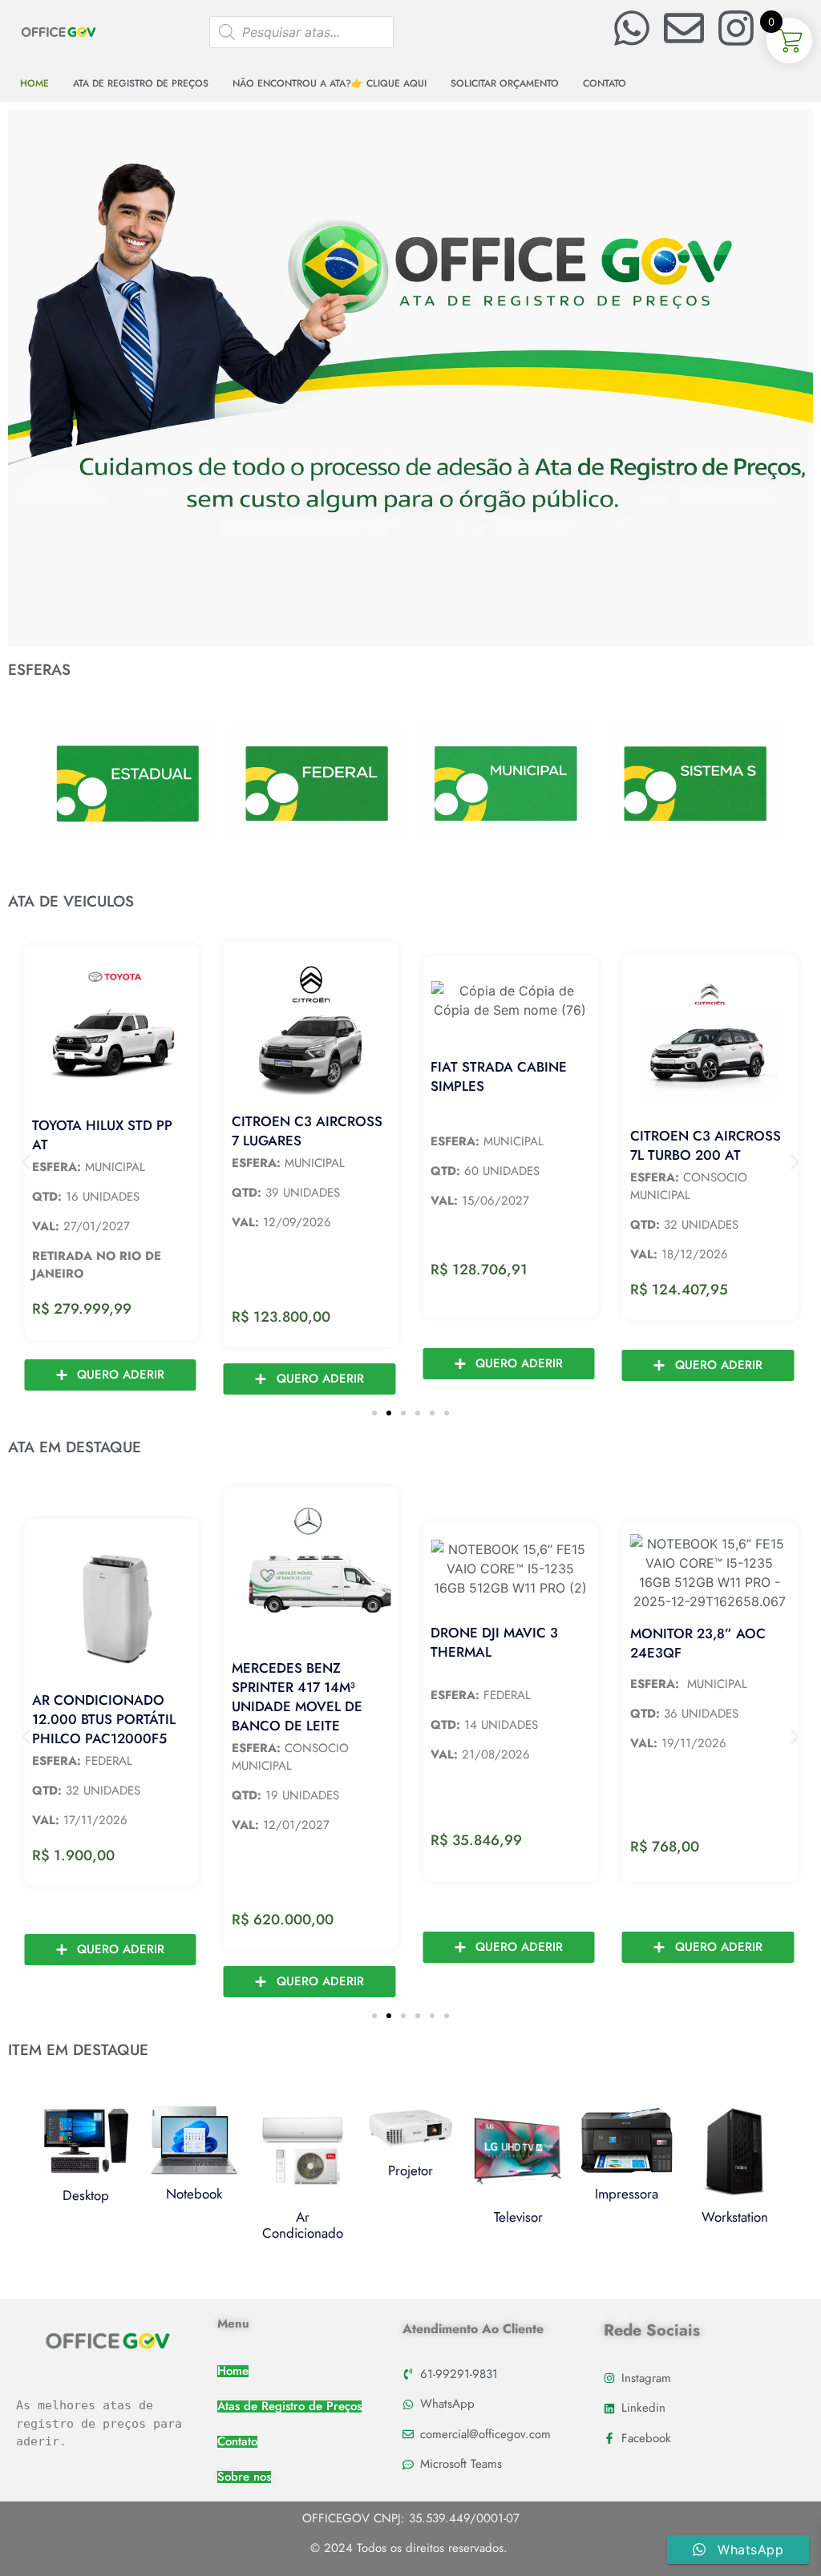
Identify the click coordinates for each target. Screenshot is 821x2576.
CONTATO (605, 83)
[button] (26, 1163)
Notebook (194, 2194)
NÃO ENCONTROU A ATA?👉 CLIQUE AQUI (330, 83)
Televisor (518, 2217)
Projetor (410, 2170)
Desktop (86, 2195)
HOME (34, 83)
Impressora (627, 2194)
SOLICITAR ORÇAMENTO (505, 83)
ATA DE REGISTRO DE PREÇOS (141, 83)
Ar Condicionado (303, 2225)
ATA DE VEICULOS (71, 901)
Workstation (735, 2217)
